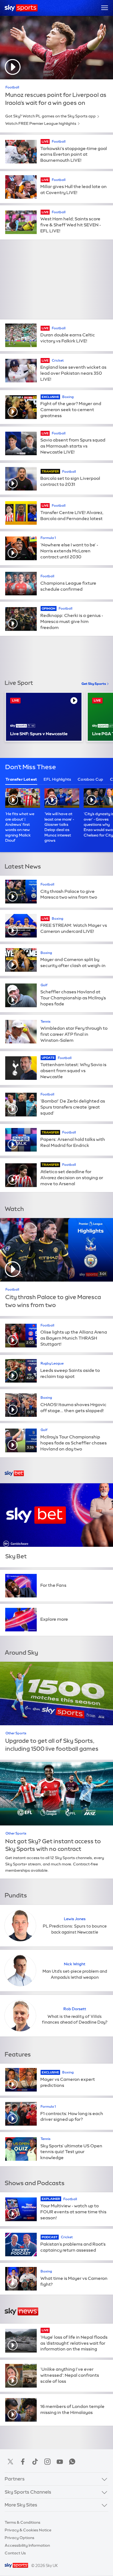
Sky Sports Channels (28, 2492)
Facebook (23, 2462)
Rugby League (52, 1363)
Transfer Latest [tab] (21, 779)
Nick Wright (75, 1964)
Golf (44, 985)
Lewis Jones (75, 1919)
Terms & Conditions (22, 2522)
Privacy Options (19, 2538)
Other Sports (16, 1733)
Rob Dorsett (75, 2009)
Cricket (58, 360)
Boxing (68, 397)
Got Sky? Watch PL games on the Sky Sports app (50, 116)
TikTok (35, 2462)
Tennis (46, 1022)
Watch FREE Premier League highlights (41, 123)
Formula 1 (48, 538)
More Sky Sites (21, 2505)
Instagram (47, 2462)
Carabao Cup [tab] (90, 779)
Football (12, 87)
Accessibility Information (27, 2545)
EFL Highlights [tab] (57, 779)
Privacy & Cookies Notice (28, 2530)
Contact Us (15, 2553)
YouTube (60, 2462)
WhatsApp (72, 2462)
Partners (15, 2479)
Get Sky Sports (94, 684)
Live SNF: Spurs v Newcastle (39, 734)
